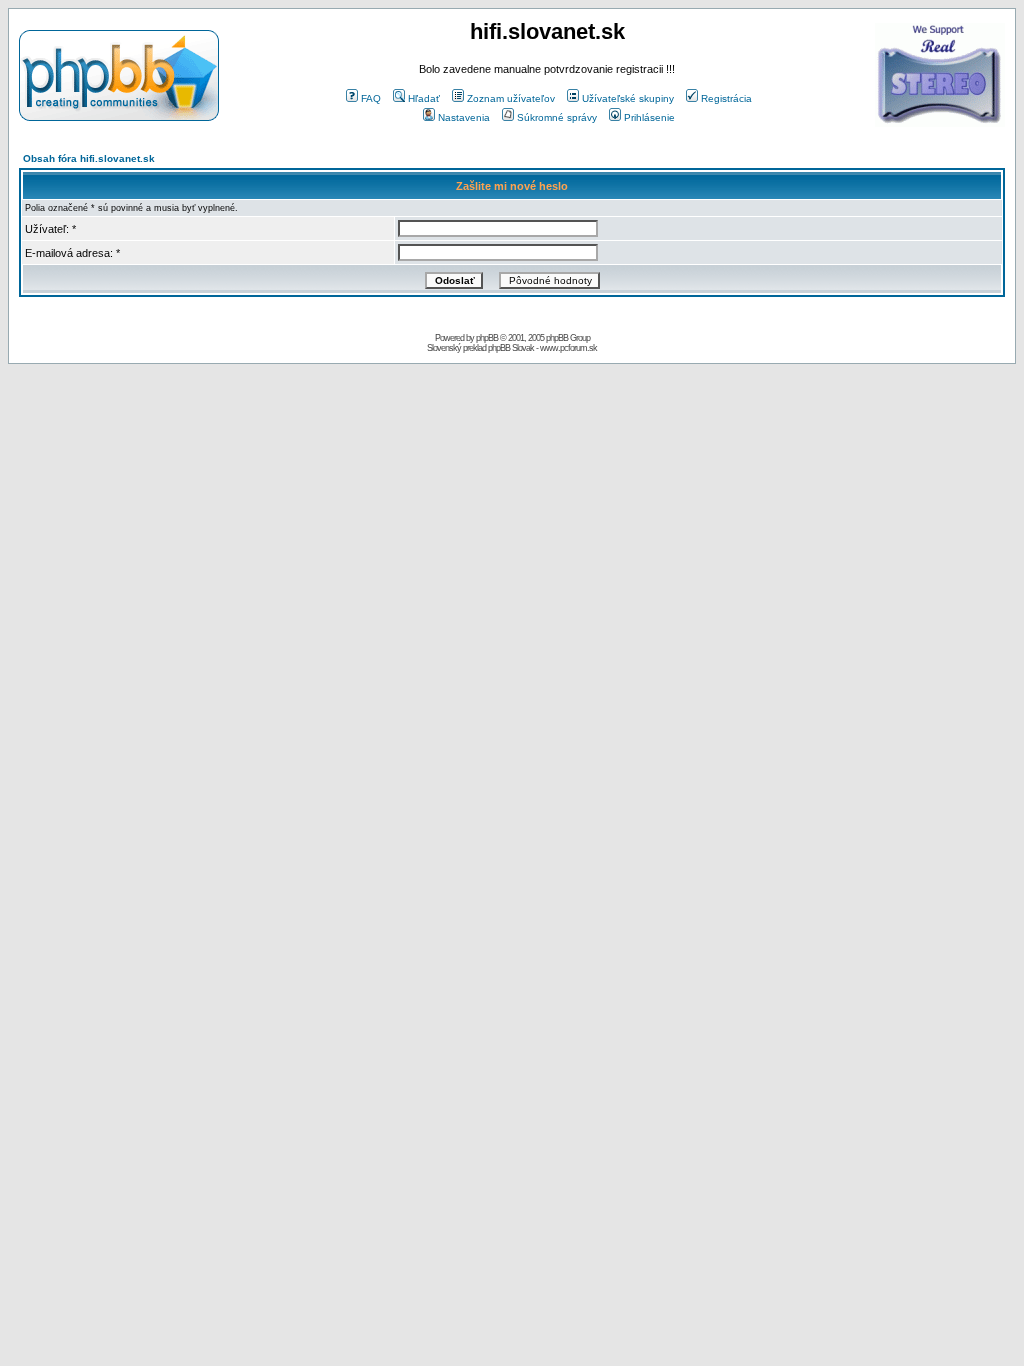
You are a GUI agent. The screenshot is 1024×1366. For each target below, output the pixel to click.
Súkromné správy (557, 117)
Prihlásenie (649, 117)
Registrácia (726, 98)
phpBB (487, 338)
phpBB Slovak (511, 348)
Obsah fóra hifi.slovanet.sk (89, 158)
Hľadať (424, 98)
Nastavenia (464, 117)
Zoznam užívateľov (511, 98)
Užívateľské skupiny (628, 98)
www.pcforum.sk (568, 348)
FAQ (371, 98)
